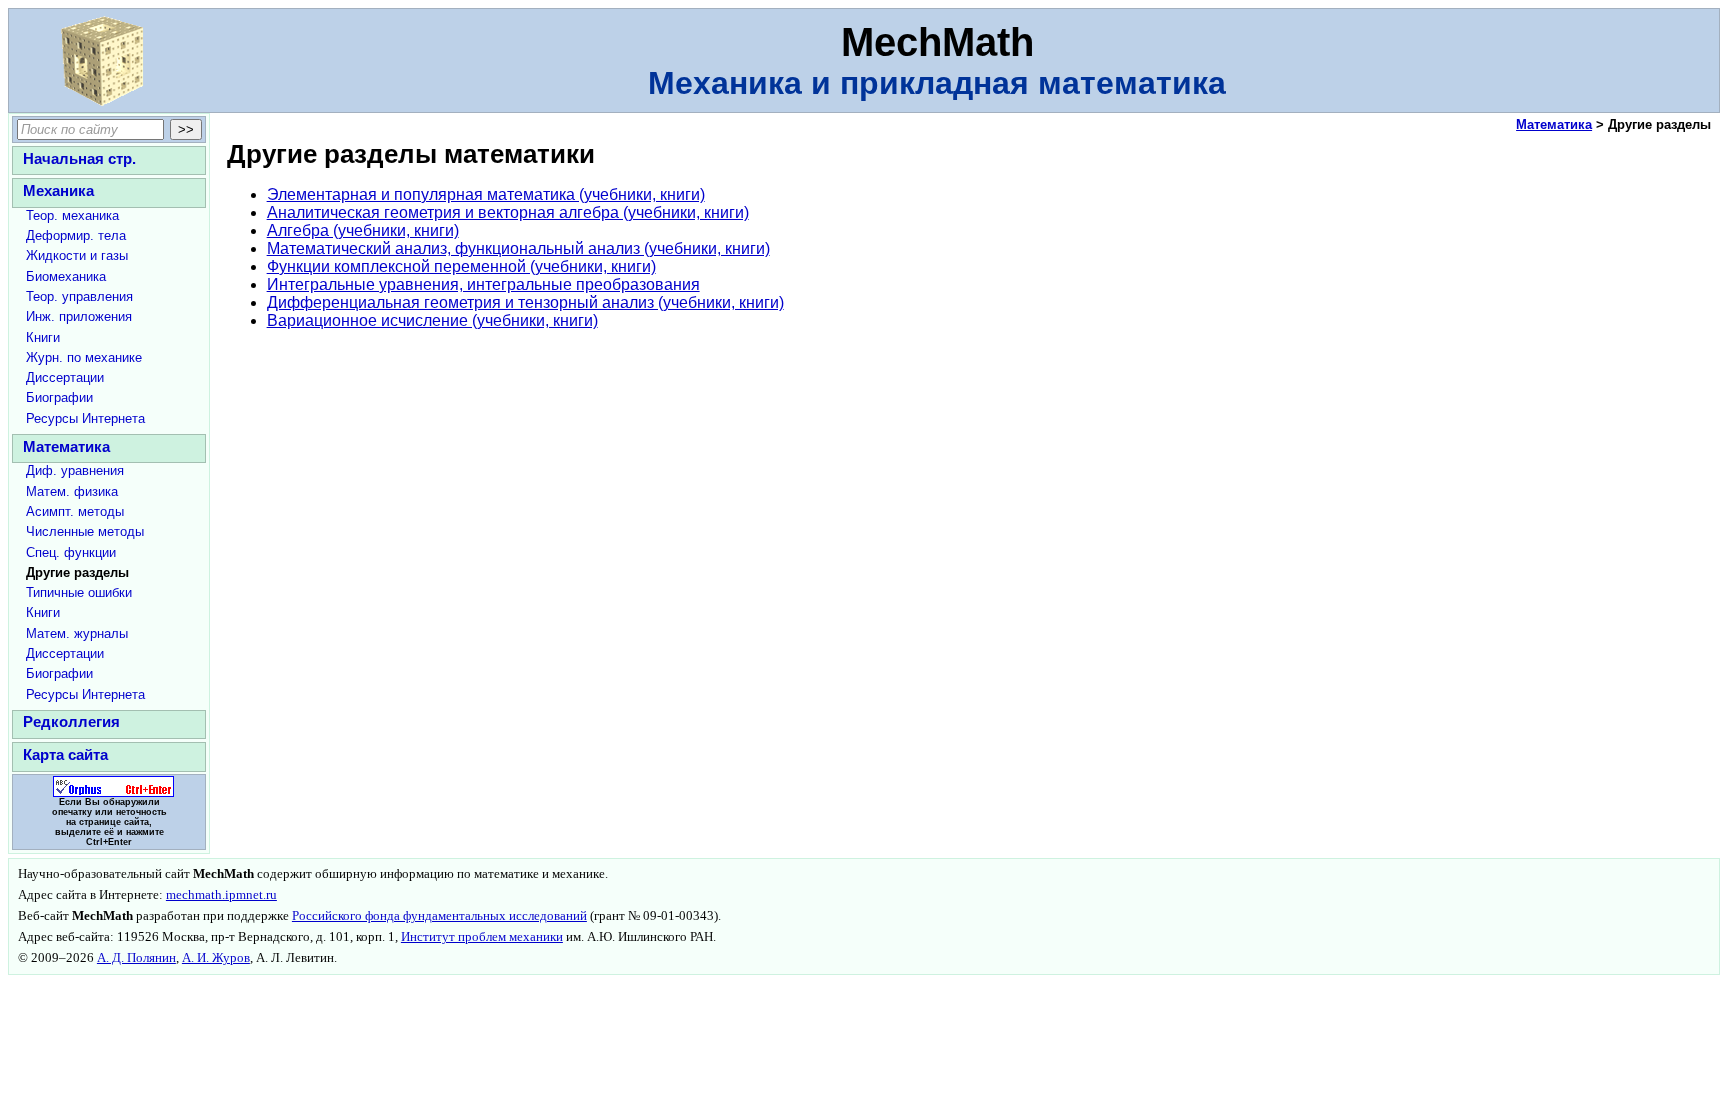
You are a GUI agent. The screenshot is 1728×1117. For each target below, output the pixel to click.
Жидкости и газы (77, 255)
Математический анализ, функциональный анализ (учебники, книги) (518, 248)
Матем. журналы (77, 633)
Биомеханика (66, 276)
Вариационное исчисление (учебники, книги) (432, 320)
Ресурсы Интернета (85, 418)
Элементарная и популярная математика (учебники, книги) (486, 194)
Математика (66, 446)
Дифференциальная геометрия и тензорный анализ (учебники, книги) (525, 302)
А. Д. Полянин (136, 958)
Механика (58, 190)
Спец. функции (71, 552)
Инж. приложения (79, 316)
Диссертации (65, 377)
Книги (43, 337)
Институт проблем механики (482, 937)
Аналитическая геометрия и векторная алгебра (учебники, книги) (508, 212)
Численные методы (85, 531)
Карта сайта (65, 754)
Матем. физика (72, 491)
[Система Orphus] (109, 794)
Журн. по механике (84, 357)
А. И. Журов (216, 958)
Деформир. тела (76, 235)
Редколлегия (71, 721)
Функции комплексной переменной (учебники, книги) (461, 266)
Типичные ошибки (79, 592)
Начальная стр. (79, 158)
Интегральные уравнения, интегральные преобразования (483, 284)
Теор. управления (79, 296)
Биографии (59, 397)
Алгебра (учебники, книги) (363, 230)
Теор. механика (72, 215)
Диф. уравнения (75, 470)
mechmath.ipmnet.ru (221, 895)
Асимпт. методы (75, 511)
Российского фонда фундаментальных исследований (439, 916)
